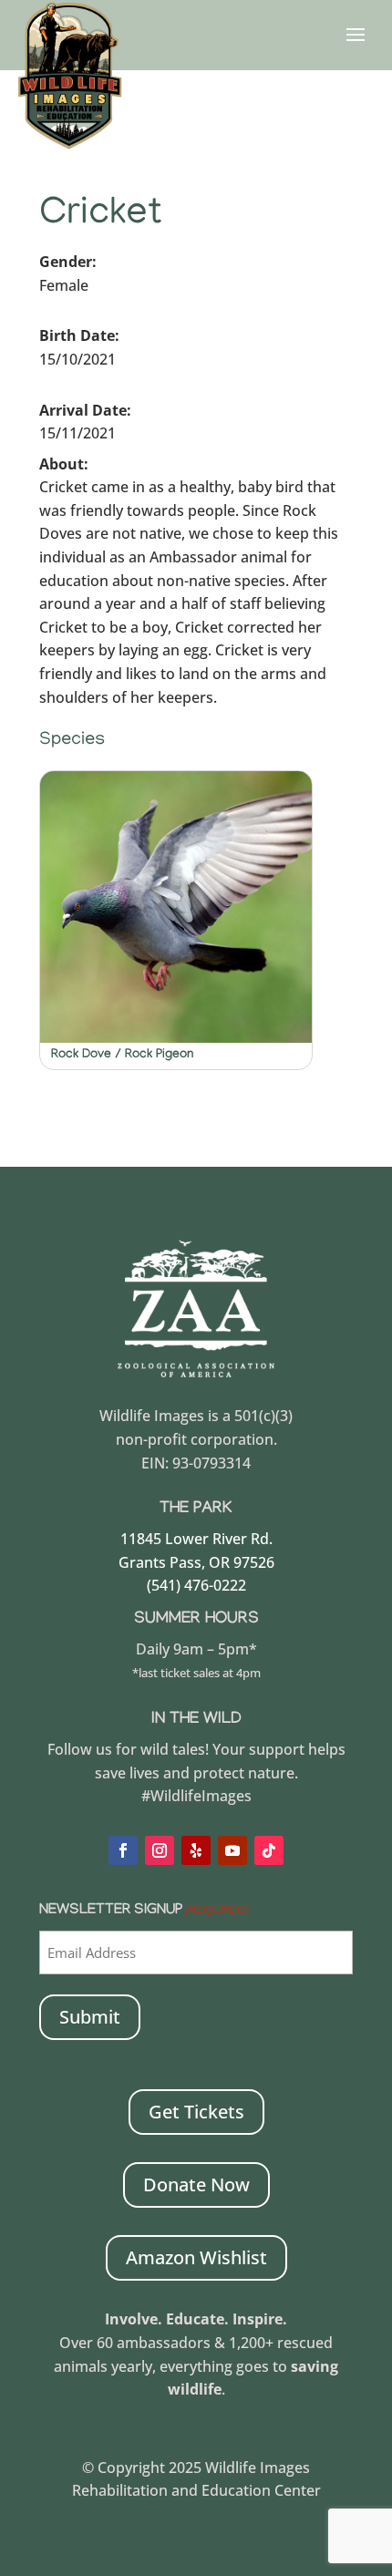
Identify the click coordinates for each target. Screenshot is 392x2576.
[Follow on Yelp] (196, 1850)
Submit (90, 2017)
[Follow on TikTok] (269, 1850)
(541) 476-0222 (196, 1585)
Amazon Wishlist (196, 2257)
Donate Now (196, 2184)
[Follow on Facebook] (123, 1850)
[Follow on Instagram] (160, 1850)
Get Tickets (196, 2112)
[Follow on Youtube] (232, 1850)
